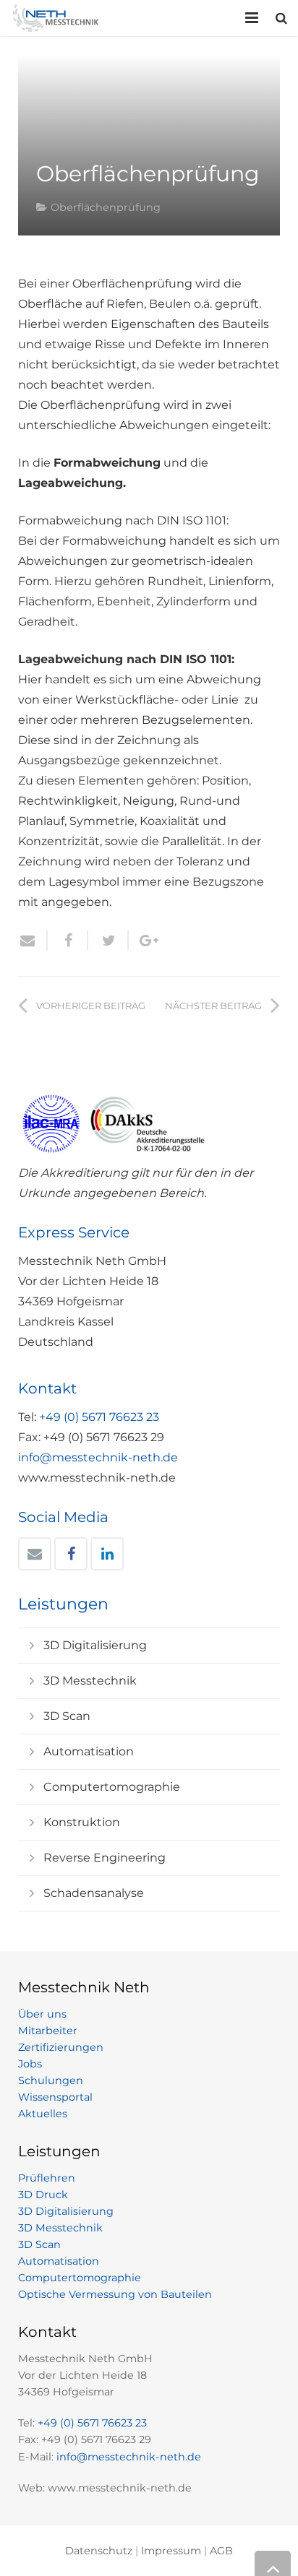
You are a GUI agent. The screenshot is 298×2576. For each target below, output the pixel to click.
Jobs (30, 2064)
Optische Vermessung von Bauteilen (115, 2294)
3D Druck (43, 2195)
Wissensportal (55, 2097)
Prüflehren (47, 2178)
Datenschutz (99, 2551)
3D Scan (67, 1716)
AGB (221, 2551)
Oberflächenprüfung (106, 207)
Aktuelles (43, 2114)
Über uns (42, 2014)
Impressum (171, 2551)
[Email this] (33, 941)
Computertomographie (112, 1787)
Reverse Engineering (105, 1858)
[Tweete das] (108, 941)
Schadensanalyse (94, 1893)
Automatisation (89, 1751)
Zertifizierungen (61, 2047)
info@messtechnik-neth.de (98, 1457)
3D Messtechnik (90, 1681)
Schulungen (51, 2080)
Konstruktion (82, 1822)
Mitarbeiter (48, 2031)
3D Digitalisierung (95, 1645)
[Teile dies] (68, 941)
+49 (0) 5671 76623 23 (99, 1417)
